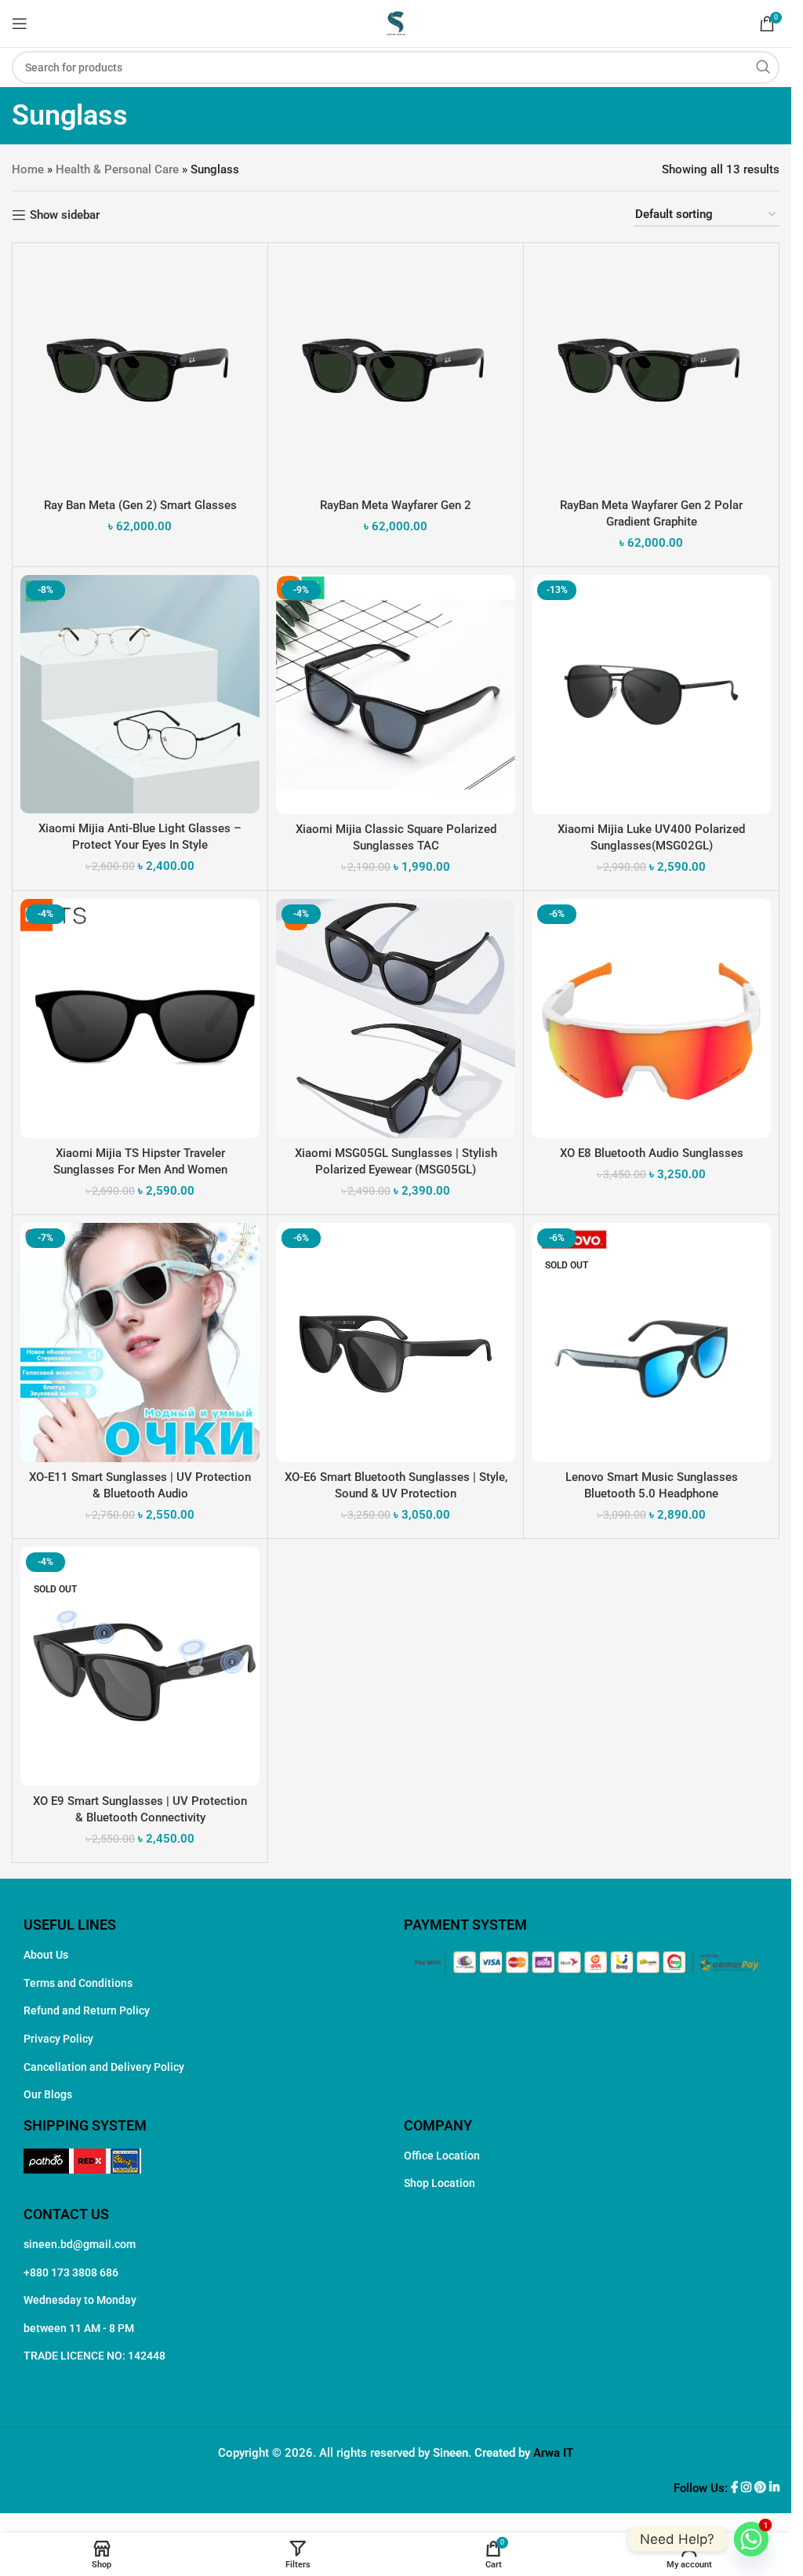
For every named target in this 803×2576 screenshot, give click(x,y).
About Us (46, 1955)
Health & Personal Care (117, 169)
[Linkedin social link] (774, 2488)
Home (28, 169)
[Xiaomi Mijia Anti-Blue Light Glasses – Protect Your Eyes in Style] (140, 694)
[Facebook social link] (736, 2488)
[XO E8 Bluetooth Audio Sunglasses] (651, 1019)
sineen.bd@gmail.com (80, 2244)
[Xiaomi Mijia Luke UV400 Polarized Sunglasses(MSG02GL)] (651, 695)
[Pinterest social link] (762, 2488)
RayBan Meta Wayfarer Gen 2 (396, 505)
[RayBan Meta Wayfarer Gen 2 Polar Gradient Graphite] (651, 371)
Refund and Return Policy (87, 2010)
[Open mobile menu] (20, 24)
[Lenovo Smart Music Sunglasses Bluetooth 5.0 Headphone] (651, 1343)
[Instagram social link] (748, 2488)
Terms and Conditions (78, 1983)
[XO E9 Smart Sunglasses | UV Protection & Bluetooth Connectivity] (140, 1666)
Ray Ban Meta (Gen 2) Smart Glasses (140, 505)
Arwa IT (553, 2453)
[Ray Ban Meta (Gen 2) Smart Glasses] (140, 371)
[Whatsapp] (751, 2539)
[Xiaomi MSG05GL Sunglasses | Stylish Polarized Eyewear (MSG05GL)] (396, 1019)
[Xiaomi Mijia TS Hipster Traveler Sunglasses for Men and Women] (140, 1019)
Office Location (442, 2156)
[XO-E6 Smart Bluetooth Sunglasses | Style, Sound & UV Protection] (396, 1343)
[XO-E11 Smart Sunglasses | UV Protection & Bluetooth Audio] (140, 1343)
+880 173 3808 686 (71, 2272)
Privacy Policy (58, 2039)
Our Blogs (48, 2094)
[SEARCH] (763, 67)
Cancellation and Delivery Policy (104, 2067)
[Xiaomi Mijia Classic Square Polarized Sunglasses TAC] (396, 695)
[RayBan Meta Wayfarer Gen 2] (396, 371)
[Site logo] (396, 23)
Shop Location (440, 2183)
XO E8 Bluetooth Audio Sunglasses (652, 1153)
